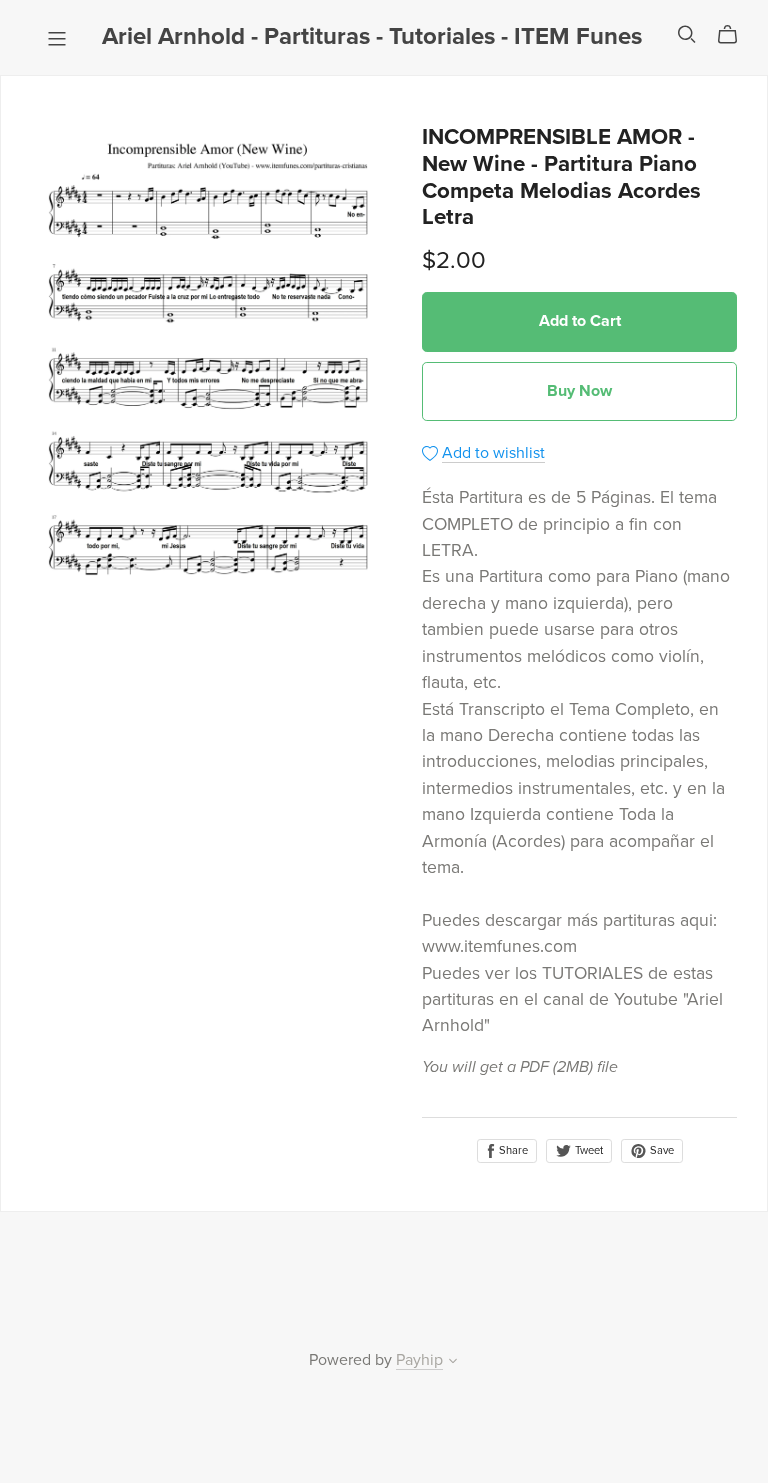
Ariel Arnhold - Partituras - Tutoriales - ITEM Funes (372, 36)
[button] (453, 1363)
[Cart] (735, 35)
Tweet (587, 1150)
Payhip (419, 1360)
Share (512, 1150)
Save (660, 1150)
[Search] (687, 34)
